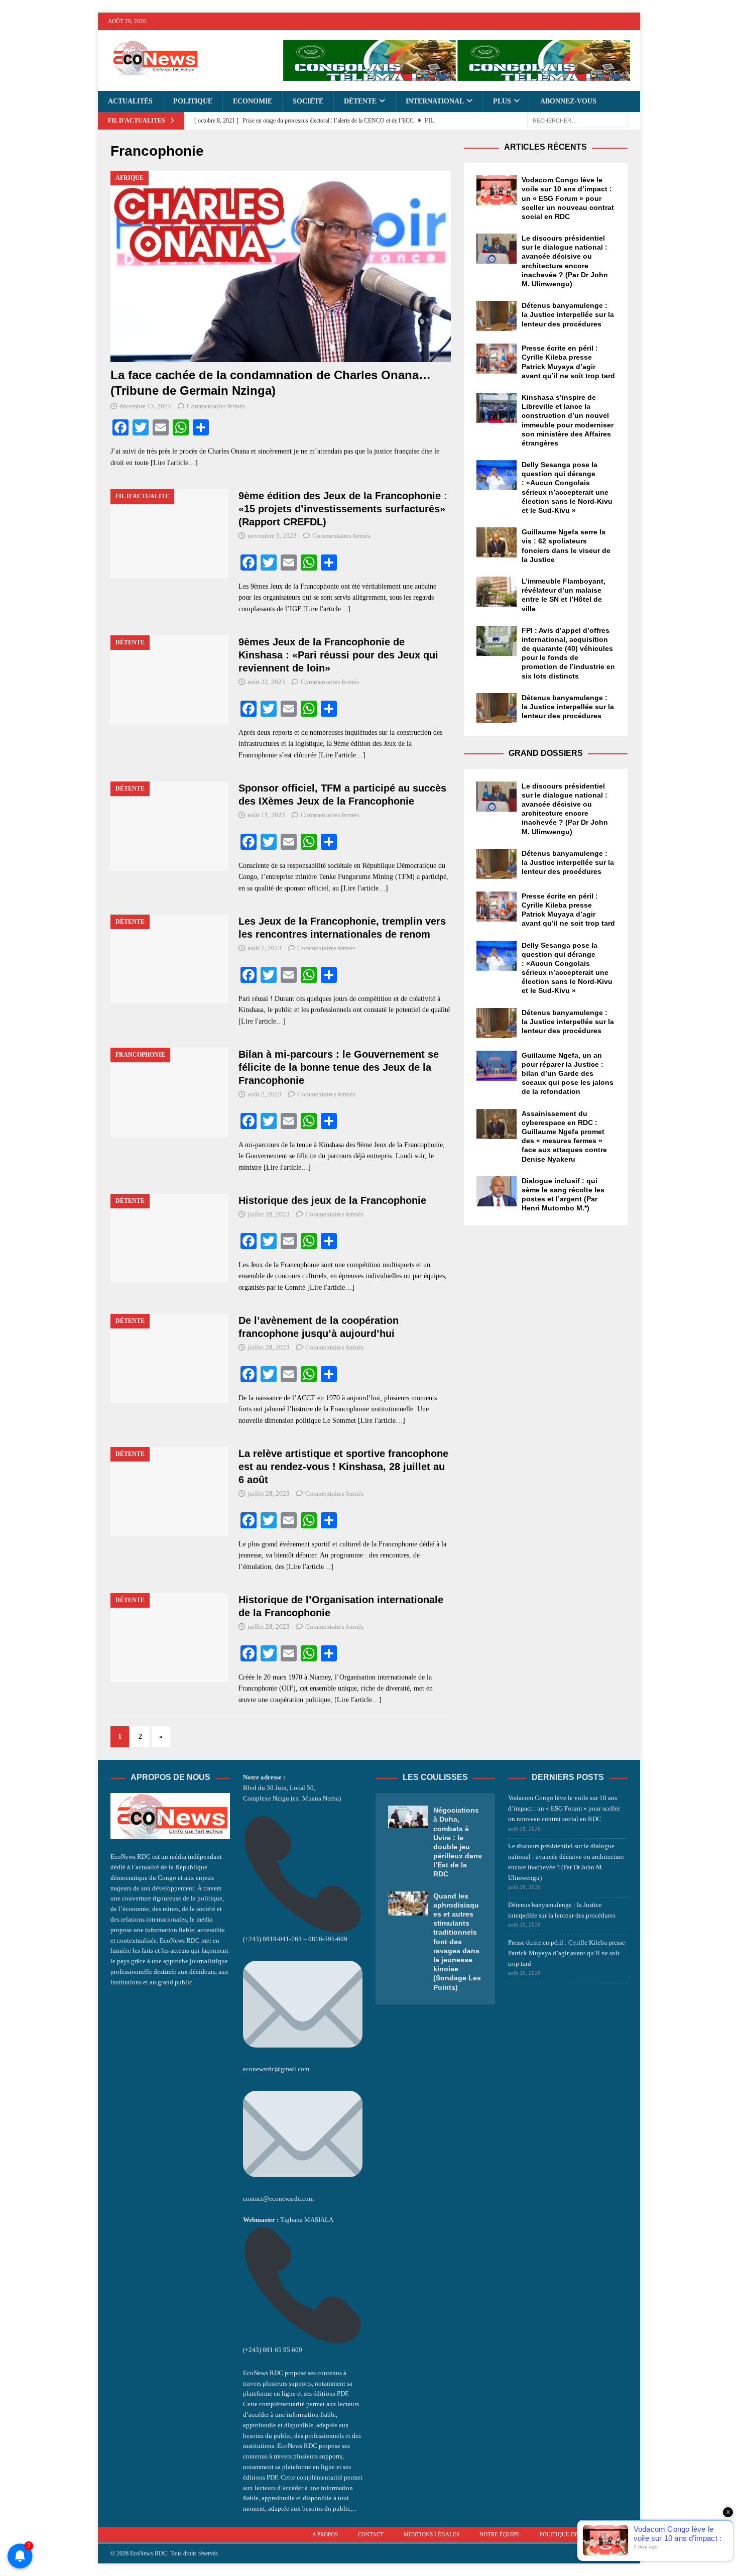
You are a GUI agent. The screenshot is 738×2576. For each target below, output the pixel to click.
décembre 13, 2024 (145, 406)
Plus (502, 101)
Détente (360, 101)
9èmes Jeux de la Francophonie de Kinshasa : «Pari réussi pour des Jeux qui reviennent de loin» (338, 655)
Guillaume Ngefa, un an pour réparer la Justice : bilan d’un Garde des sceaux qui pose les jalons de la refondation (568, 1074)
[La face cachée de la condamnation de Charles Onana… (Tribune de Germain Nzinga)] (281, 267)
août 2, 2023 (265, 1094)
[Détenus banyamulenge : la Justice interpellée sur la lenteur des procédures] (497, 316)
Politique (193, 101)
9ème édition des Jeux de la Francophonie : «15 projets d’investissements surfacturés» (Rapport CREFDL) (343, 509)
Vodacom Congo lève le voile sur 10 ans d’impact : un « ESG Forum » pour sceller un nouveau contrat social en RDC (568, 198)
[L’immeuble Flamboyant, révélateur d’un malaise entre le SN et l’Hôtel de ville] (497, 592)
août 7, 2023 (265, 948)
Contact (371, 2534)
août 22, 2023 (266, 682)
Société (308, 101)
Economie (253, 101)
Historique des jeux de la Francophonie (332, 1200)
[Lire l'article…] (174, 463)
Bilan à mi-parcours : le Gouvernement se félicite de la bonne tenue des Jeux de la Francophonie (339, 1067)
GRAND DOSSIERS (546, 753)
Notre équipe (500, 2534)
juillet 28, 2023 (269, 1214)
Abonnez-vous (568, 101)
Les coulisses (435, 1777)
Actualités (130, 101)
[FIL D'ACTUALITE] (169, 534)
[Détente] (169, 680)
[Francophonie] (169, 1092)
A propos (325, 2534)
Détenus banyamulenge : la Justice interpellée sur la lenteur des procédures (568, 314)
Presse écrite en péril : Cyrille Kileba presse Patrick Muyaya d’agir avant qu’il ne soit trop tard (567, 1953)
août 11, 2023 (266, 815)
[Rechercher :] (577, 120)
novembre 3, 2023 (272, 536)
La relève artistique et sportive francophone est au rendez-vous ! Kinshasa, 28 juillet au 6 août (343, 1467)
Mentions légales (432, 2534)
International (435, 101)
